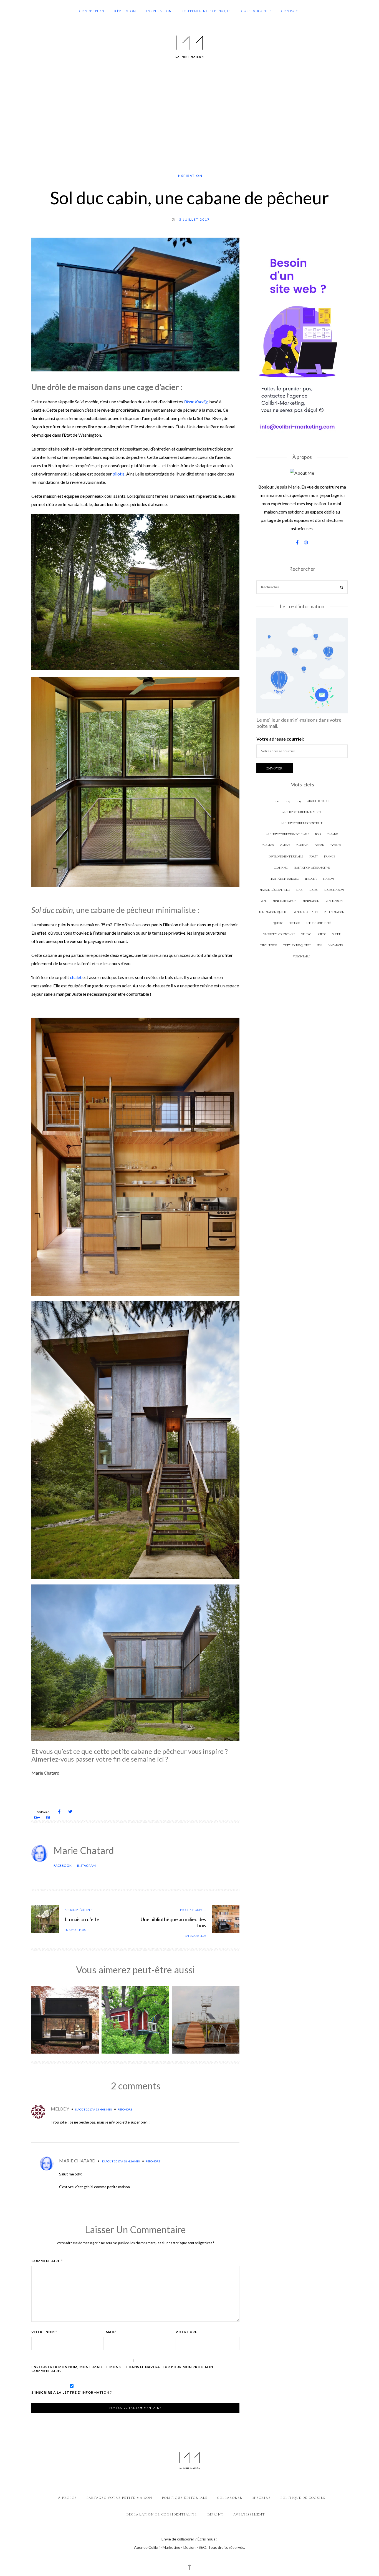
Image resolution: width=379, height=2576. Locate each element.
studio (306, 934)
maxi (71, 1793)
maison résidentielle (275, 890)
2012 (277, 801)
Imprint (215, 2514)
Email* (110, 2332)
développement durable (286, 856)
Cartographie (257, 11)
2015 (299, 801)
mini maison (334, 901)
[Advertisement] (189, 116)
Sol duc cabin (141, 1793)
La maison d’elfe (82, 1919)
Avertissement (249, 2514)
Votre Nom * (44, 2332)
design (319, 845)
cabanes (268, 845)
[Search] (342, 588)
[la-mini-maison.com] (189, 46)
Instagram (86, 1866)
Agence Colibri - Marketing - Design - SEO (170, 2547)
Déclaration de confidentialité (162, 2514)
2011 (38, 1793)
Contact (290, 11)
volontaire (302, 956)
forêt (314, 856)
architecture (318, 801)
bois (318, 834)
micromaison (334, 890)
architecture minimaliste (302, 812)
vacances (336, 945)
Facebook (63, 1866)
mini (264, 901)
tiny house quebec (297, 945)
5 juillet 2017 (194, 219)
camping (302, 845)
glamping (281, 868)
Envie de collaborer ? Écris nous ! (189, 2539)
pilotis (119, 474)
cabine (285, 845)
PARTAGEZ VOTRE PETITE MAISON (119, 2498)
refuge (295, 923)
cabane (332, 834)
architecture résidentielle (302, 823)
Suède (336, 934)
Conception (92, 11)
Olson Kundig (196, 402)
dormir (336, 845)
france (329, 856)
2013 (288, 801)
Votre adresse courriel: (280, 739)
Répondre (125, 2109)
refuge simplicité (318, 923)
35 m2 (55, 1793)
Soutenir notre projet (207, 11)
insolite (311, 879)
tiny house (269, 945)
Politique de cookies (303, 2498)
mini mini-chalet (306, 912)
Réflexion (125, 11)
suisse (322, 934)
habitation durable (284, 879)
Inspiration (159, 11)
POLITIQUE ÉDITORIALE (185, 2498)
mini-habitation (285, 901)
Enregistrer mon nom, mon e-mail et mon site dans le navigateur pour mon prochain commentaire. (122, 2369)
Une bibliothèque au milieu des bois (173, 1922)
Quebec (278, 923)
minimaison (311, 901)
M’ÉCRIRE (262, 2498)
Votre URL (186, 2332)
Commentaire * (47, 2261)
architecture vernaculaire (287, 834)
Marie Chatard (84, 1850)
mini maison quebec (273, 912)
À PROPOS (67, 2498)
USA (163, 1793)
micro (314, 890)
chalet (76, 977)
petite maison (334, 912)
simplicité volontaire (279, 934)
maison (329, 879)
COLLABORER (230, 2498)
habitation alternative (312, 868)
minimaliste (176, 910)
